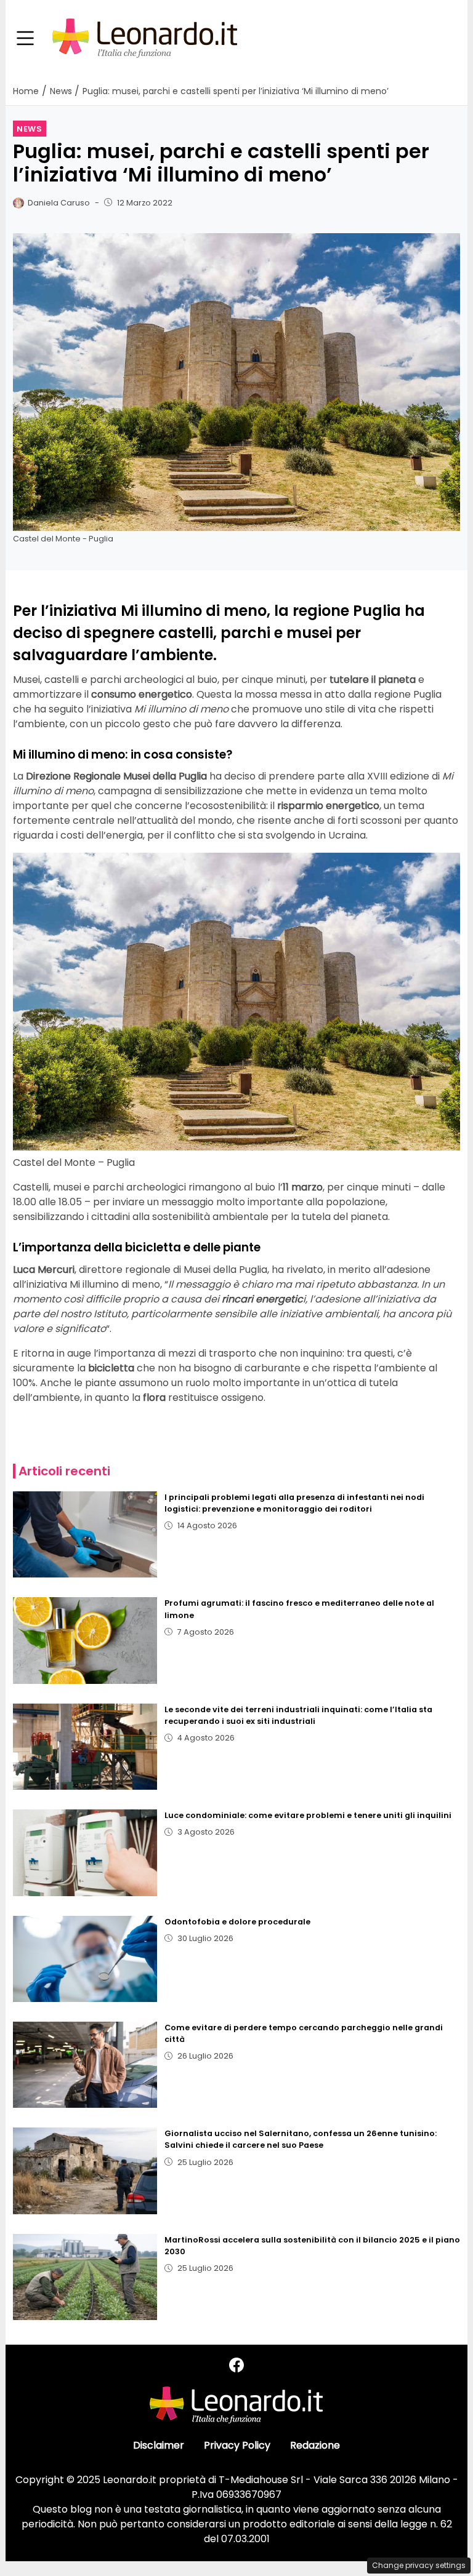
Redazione (315, 2445)
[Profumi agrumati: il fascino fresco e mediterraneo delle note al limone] (85, 1640)
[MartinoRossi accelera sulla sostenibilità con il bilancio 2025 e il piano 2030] (85, 2277)
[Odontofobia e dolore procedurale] (85, 1959)
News (29, 129)
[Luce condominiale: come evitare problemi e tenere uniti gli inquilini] (85, 1852)
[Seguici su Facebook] (236, 2365)
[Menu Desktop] (25, 39)
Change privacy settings (419, 2565)
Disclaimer (159, 2445)
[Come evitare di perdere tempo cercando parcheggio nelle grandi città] (85, 2065)
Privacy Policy (237, 2445)
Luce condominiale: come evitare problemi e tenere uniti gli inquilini (308, 1815)
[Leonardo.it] (145, 38)
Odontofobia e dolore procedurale (237, 1922)
